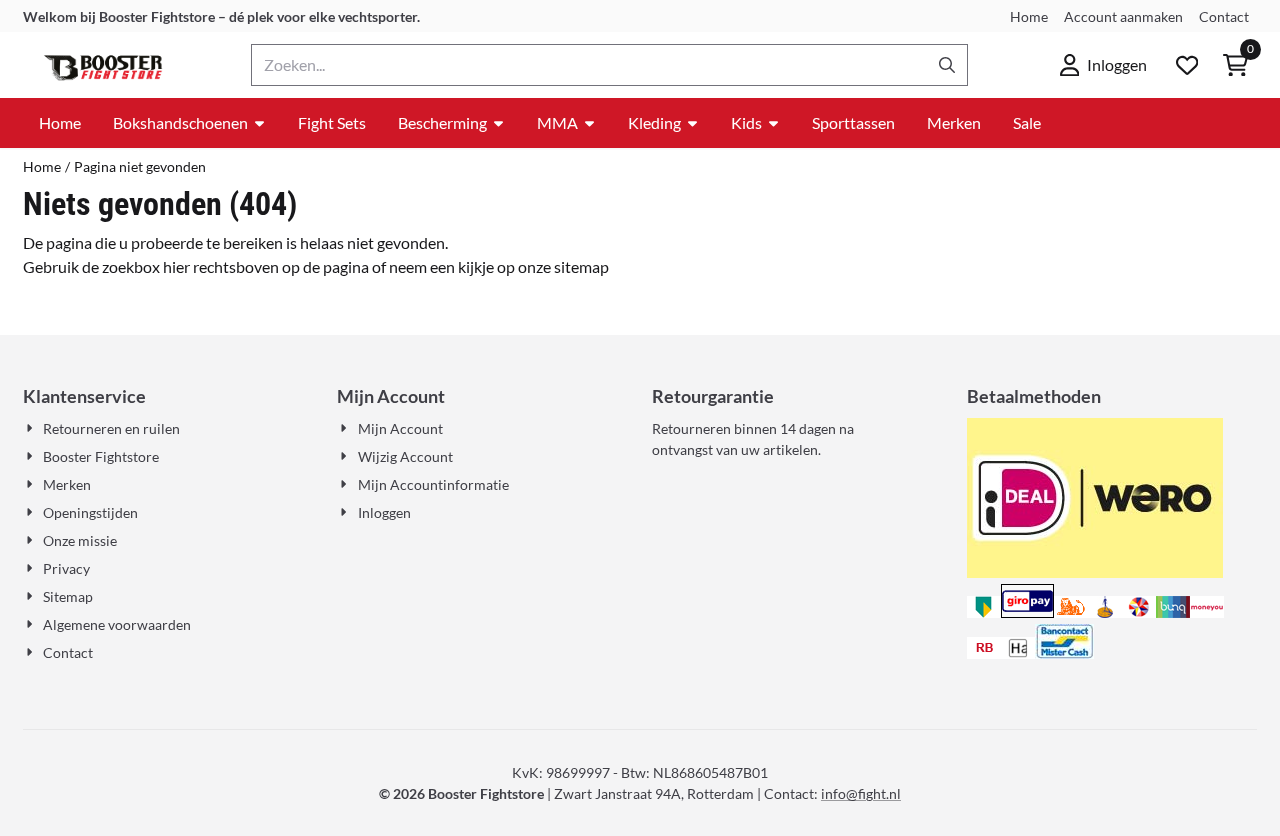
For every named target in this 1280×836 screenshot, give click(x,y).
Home (1029, 16)
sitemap (581, 266)
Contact (1224, 16)
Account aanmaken (1123, 16)
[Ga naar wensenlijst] (1187, 65)
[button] (1104, 65)
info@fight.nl (861, 793)
